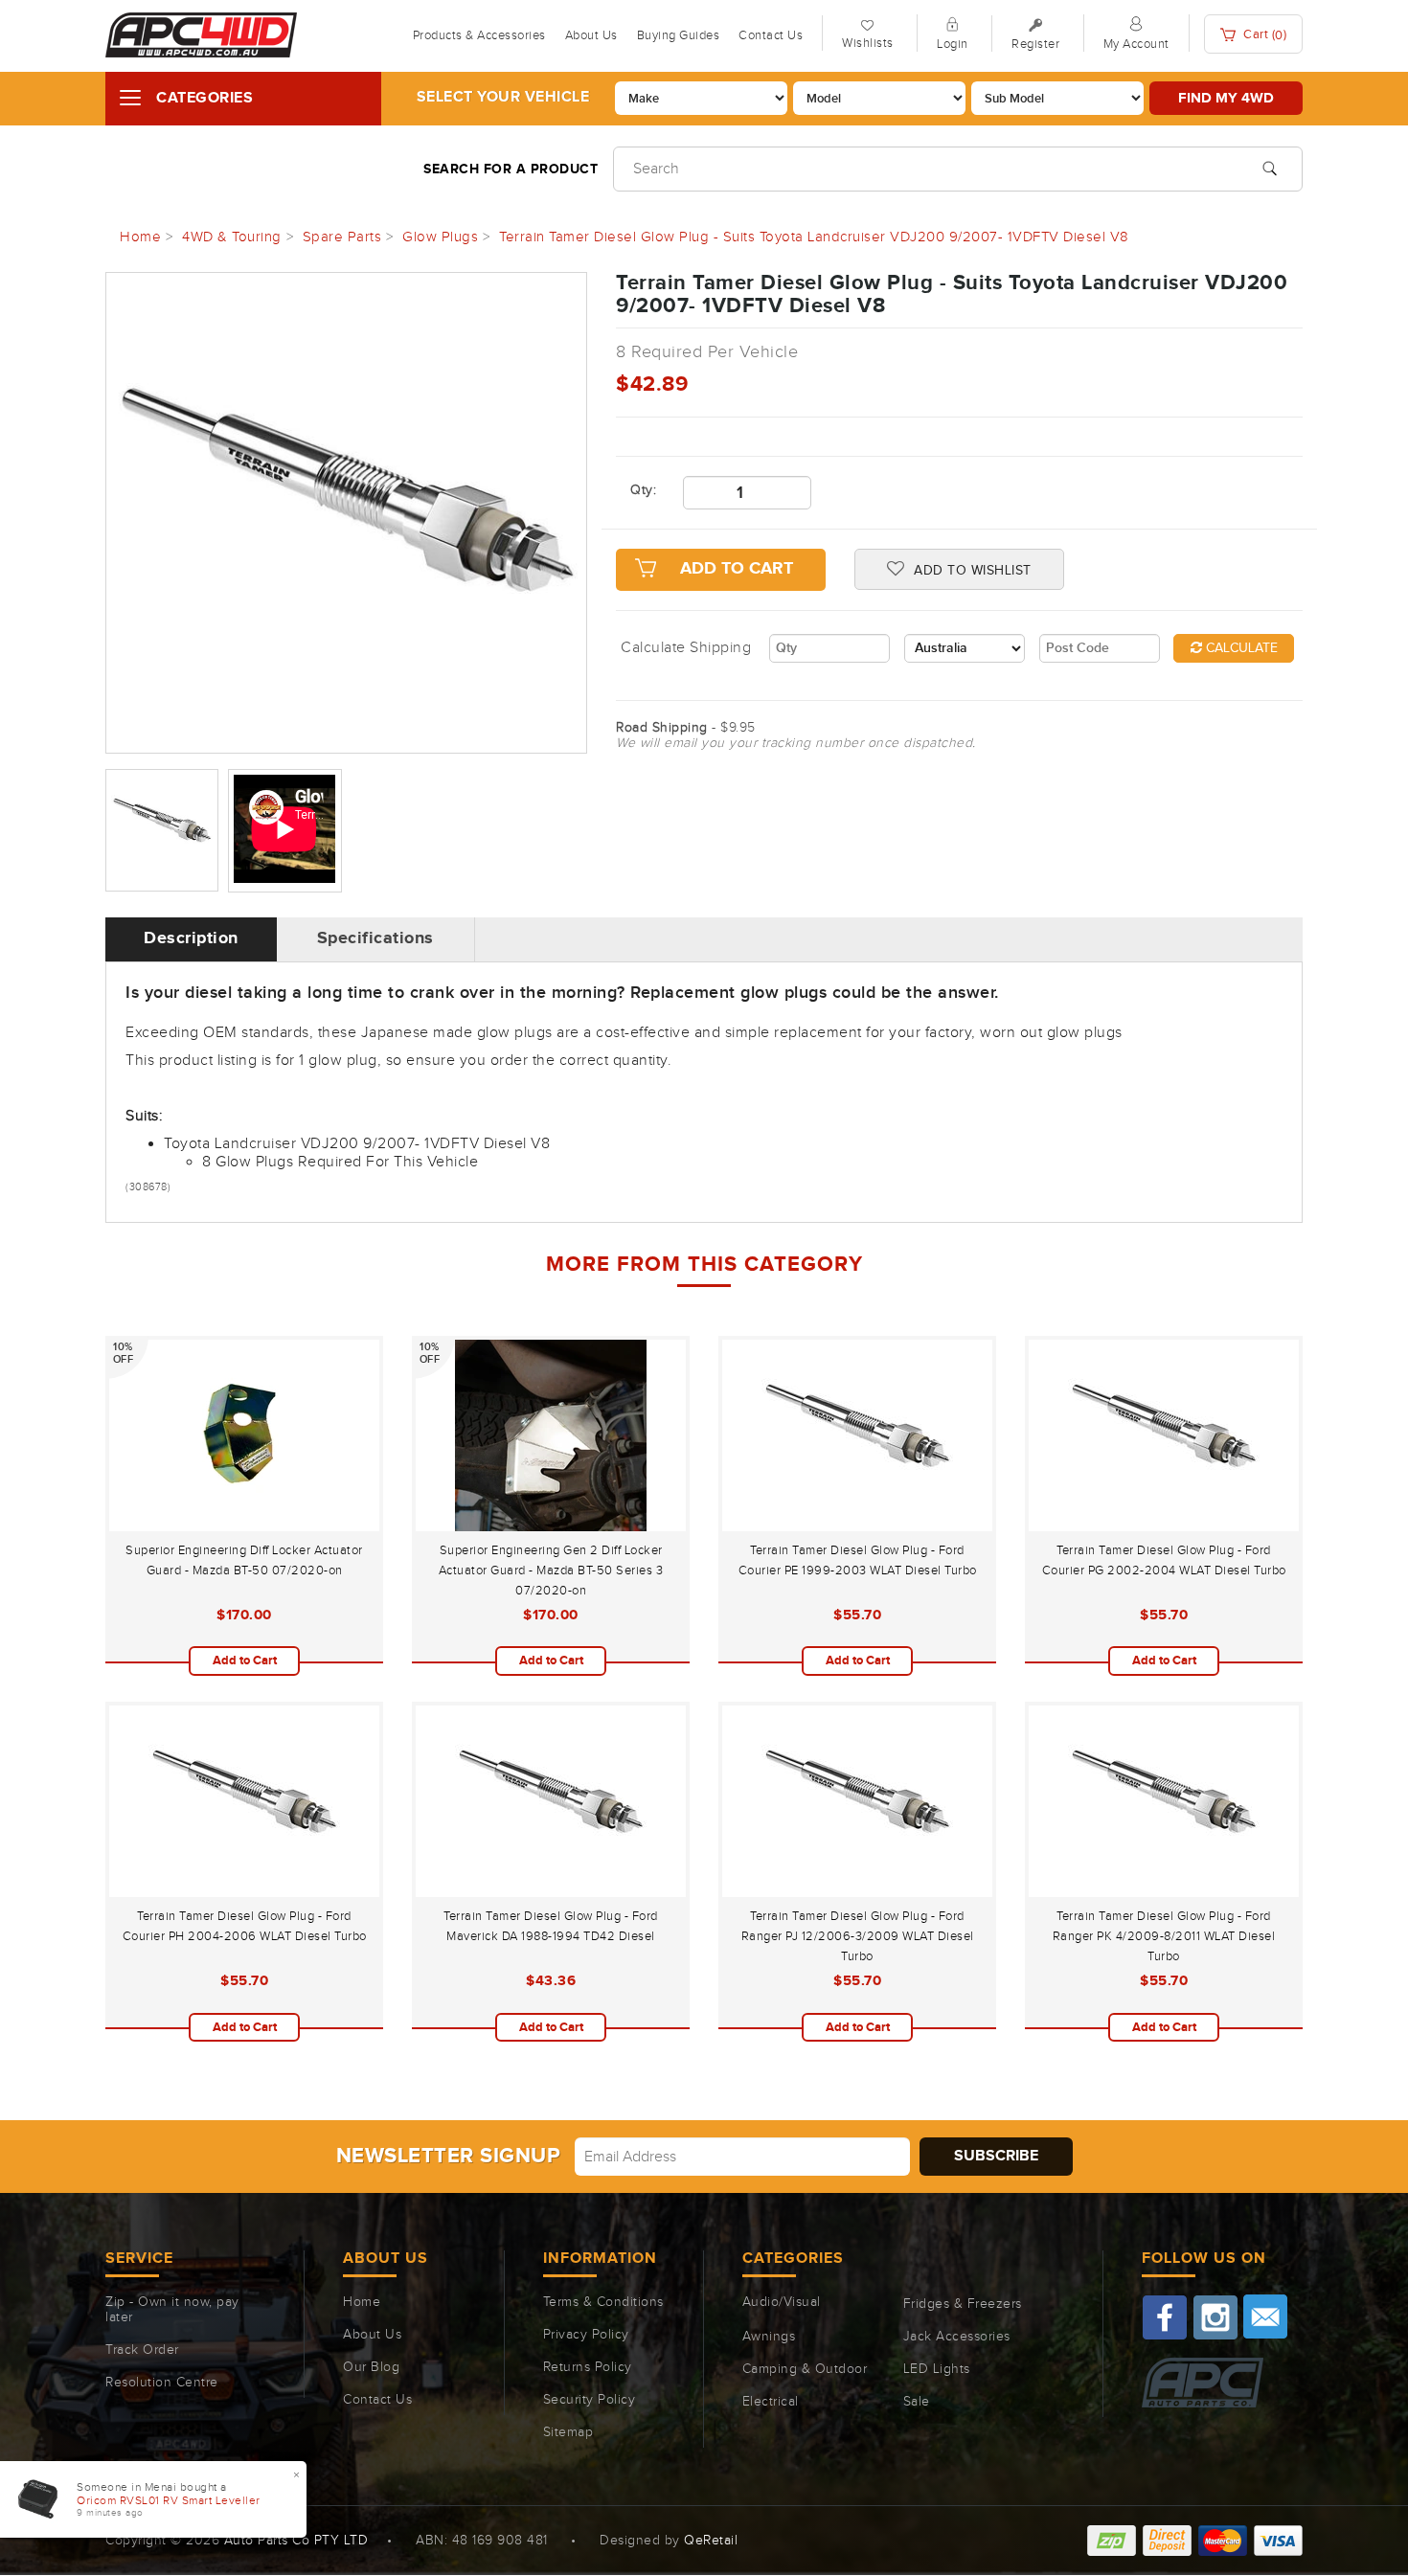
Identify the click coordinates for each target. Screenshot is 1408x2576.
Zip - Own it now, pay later (172, 2310)
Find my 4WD (1226, 98)
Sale (917, 2402)
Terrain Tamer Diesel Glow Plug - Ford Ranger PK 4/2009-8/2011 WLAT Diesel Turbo (1164, 1936)
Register (1035, 44)
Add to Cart (737, 569)
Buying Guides (679, 35)
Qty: (642, 490)
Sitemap (568, 2432)
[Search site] (1270, 167)
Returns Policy (588, 2367)
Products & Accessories (479, 35)
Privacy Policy (586, 2335)
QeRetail (711, 2541)
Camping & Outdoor (805, 2369)
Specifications (375, 938)
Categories (204, 98)
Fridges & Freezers (963, 2304)
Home (362, 2302)
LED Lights (937, 2369)
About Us (591, 35)
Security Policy (590, 2400)
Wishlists (868, 43)
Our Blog (371, 2367)
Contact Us (771, 35)
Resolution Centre (162, 2383)
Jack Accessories (957, 2337)
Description (191, 938)
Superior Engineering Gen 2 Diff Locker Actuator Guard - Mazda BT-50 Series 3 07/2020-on (551, 1570)
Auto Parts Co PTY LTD (296, 2541)
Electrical (771, 2402)
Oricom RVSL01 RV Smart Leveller (169, 2500)
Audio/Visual (782, 2302)
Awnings (769, 2337)
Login (953, 44)
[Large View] (162, 830)
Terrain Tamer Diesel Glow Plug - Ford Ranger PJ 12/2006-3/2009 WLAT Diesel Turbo (858, 1936)
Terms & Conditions (603, 2302)
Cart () (1264, 35)
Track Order (142, 2350)
